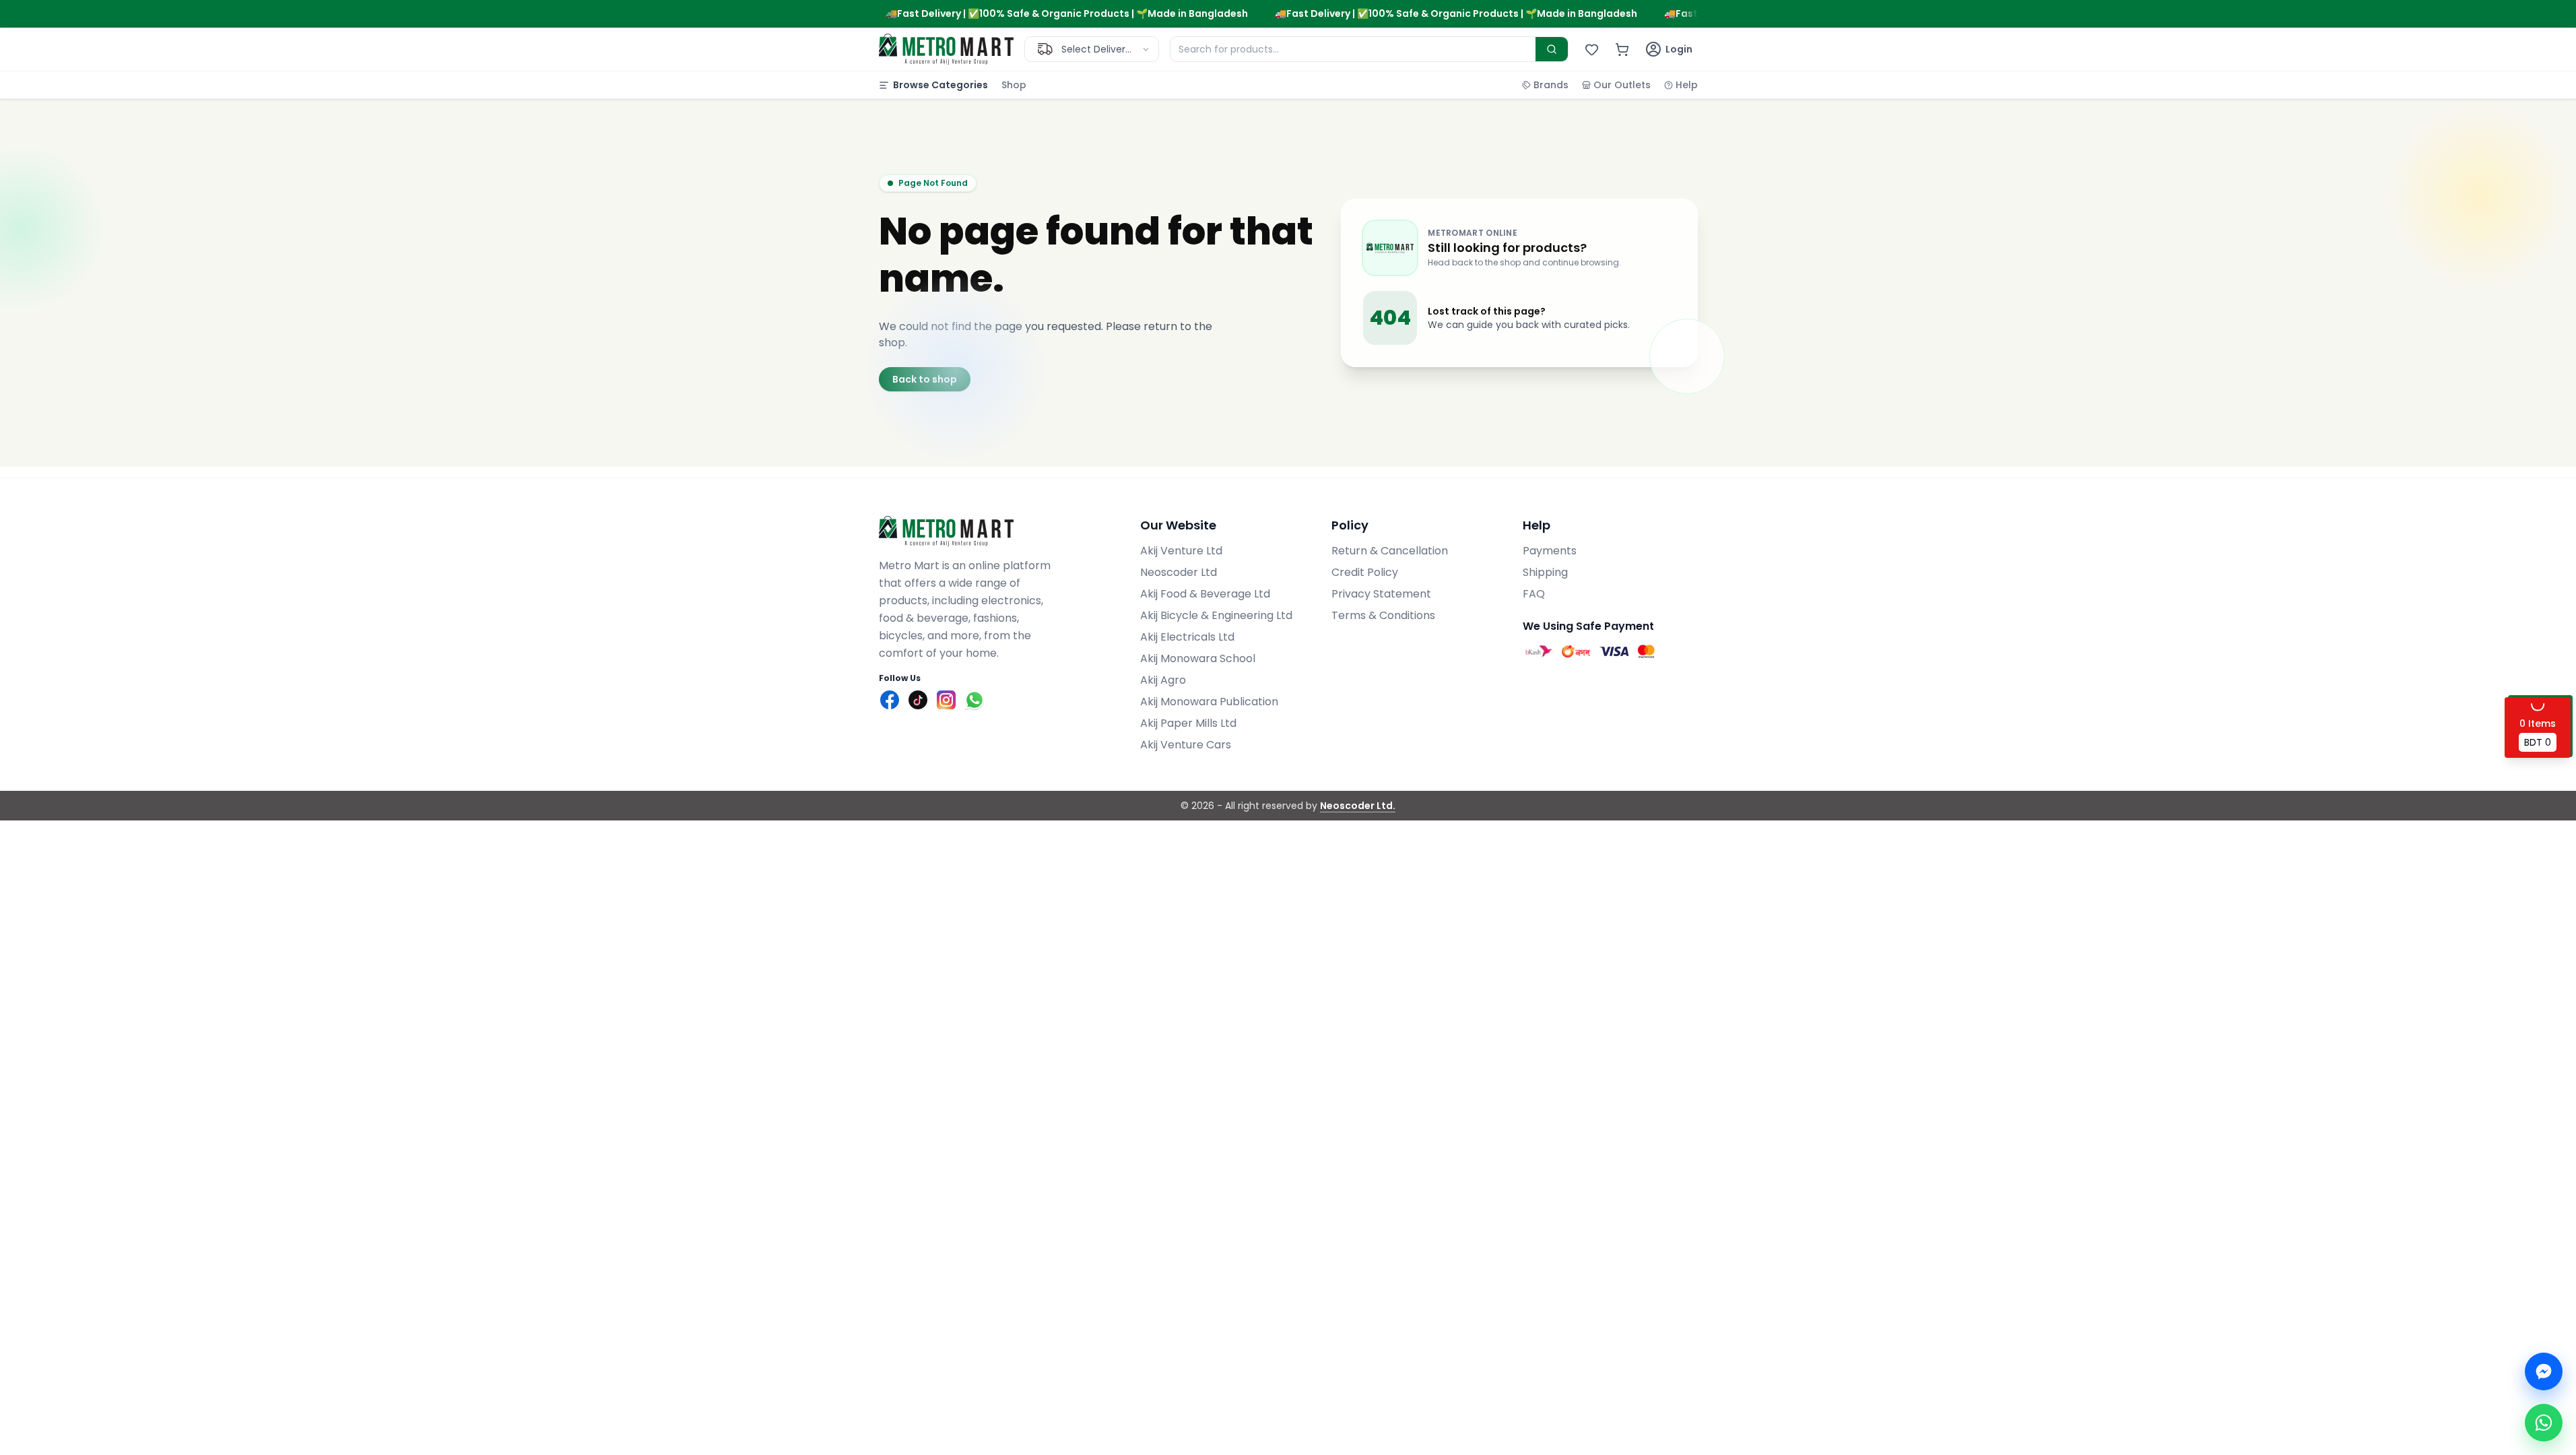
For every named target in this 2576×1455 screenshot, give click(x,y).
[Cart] (1622, 50)
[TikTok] (918, 700)
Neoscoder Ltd (1179, 572)
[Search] (1552, 49)
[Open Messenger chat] (2544, 1371)
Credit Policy (1365, 572)
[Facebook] (890, 700)
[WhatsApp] (975, 700)
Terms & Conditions (1383, 615)
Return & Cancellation (1390, 551)
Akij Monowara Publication (1209, 702)
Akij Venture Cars (1186, 745)
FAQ (1534, 594)
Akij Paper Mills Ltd (1188, 723)
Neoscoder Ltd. (1358, 806)
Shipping (1545, 572)
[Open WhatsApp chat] (2544, 1423)
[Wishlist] (1592, 50)
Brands (1551, 85)
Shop (1014, 85)
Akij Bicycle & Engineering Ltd (1216, 615)
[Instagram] (946, 700)
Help (1687, 85)
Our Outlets (1622, 85)
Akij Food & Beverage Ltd (1205, 594)
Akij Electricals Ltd (1187, 637)
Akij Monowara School (1198, 658)
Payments (1550, 551)
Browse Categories (940, 85)
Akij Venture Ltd (1181, 551)
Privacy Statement (1381, 594)
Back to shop (925, 379)
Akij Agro (1163, 680)
